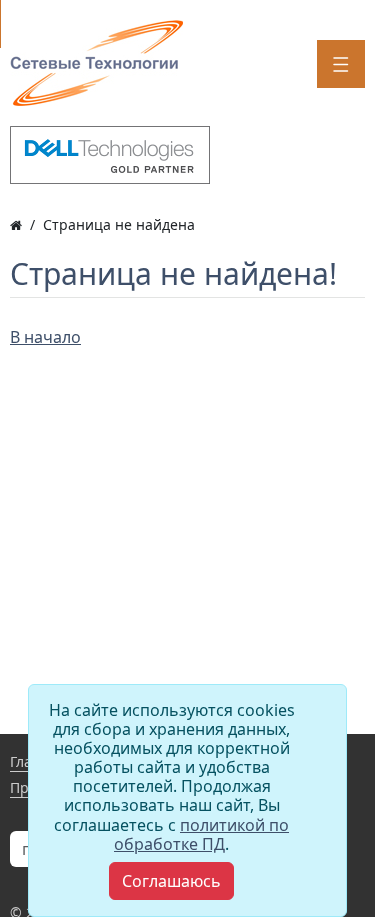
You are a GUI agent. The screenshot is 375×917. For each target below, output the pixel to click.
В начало (45, 337)
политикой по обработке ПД (201, 834)
